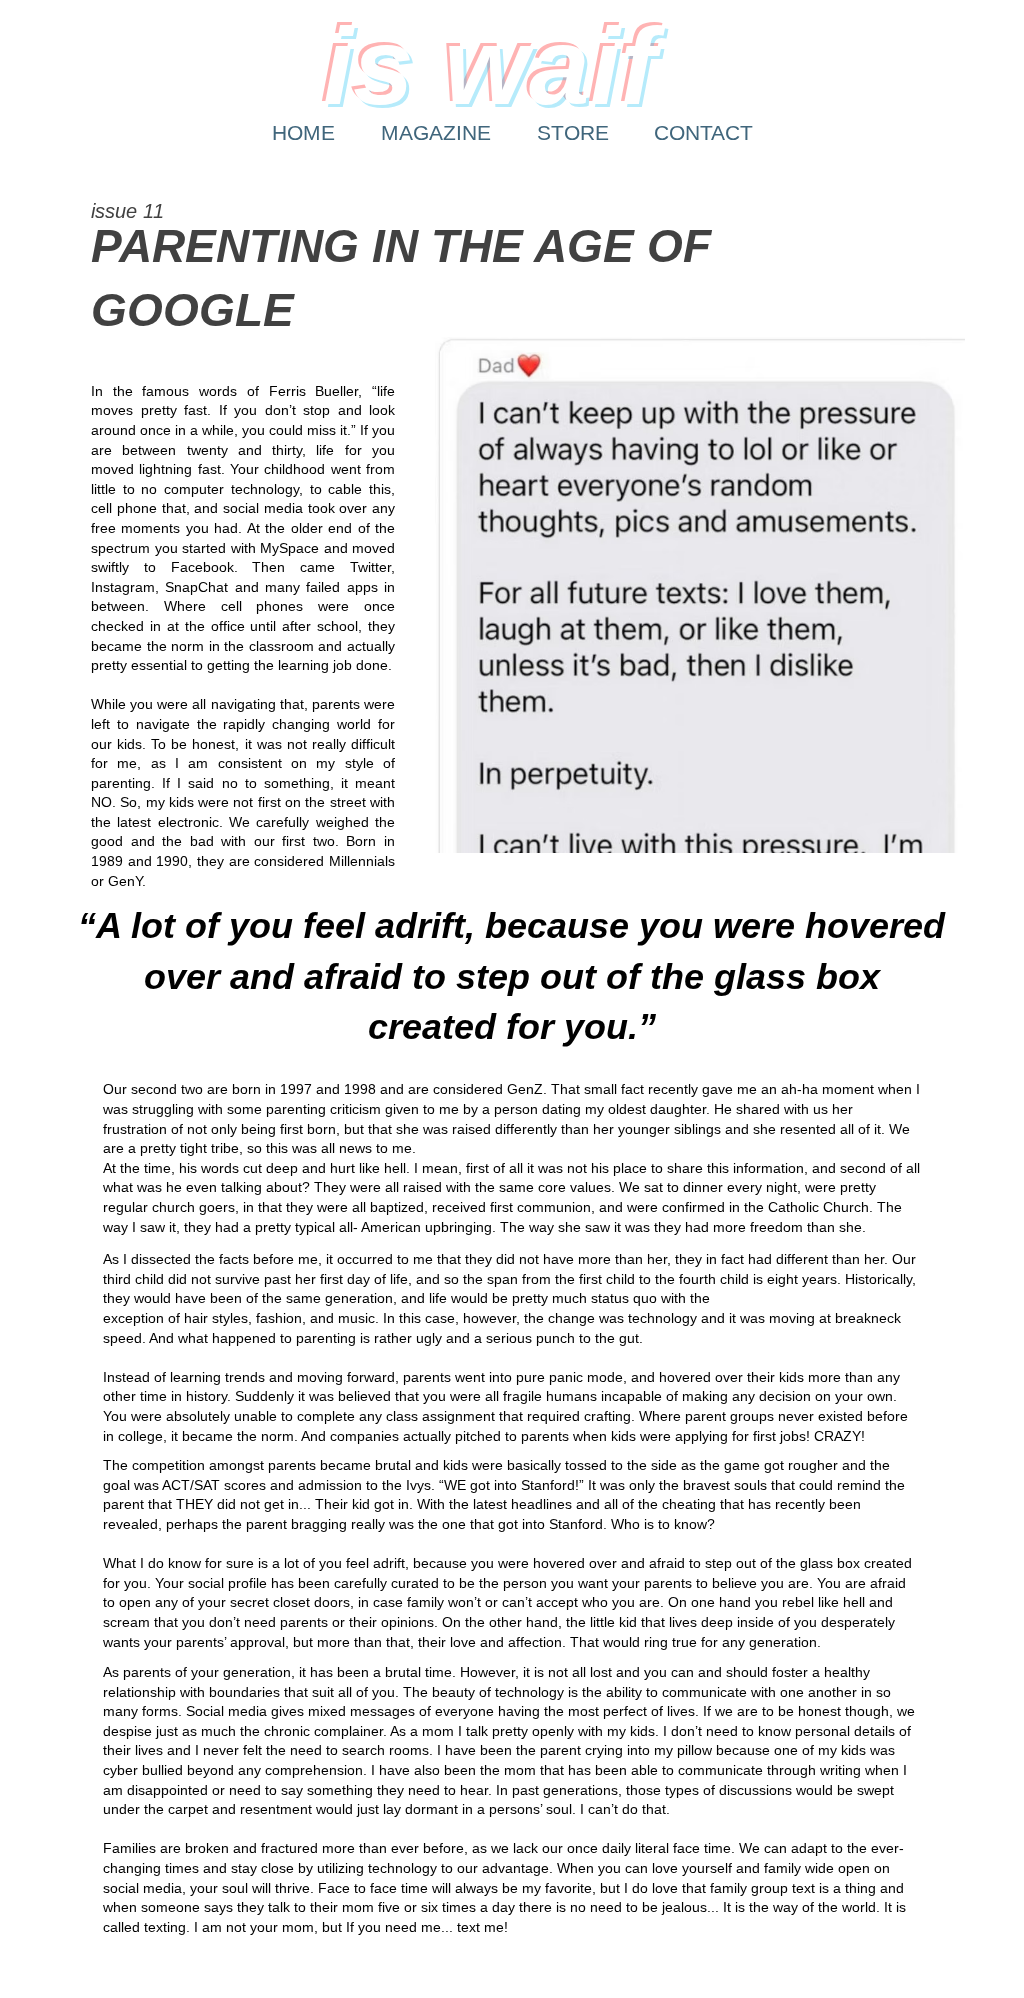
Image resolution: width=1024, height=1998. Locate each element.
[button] (700, 595)
